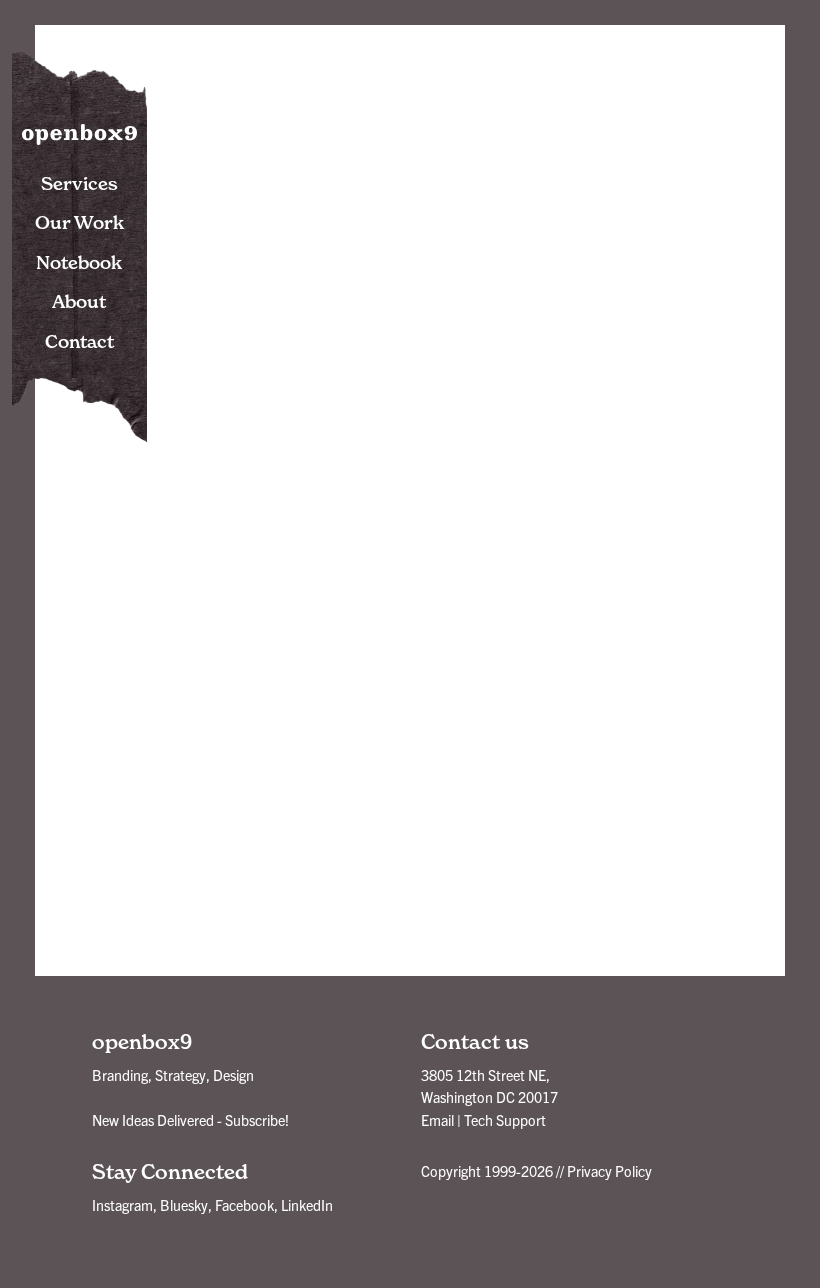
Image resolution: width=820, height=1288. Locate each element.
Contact (79, 341)
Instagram (122, 1205)
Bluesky (184, 1205)
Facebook (244, 1205)
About (79, 301)
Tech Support (505, 1120)
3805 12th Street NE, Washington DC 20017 (489, 1086)
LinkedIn (307, 1205)
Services (79, 183)
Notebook (79, 262)
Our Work (79, 222)
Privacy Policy (609, 1171)
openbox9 (79, 130)
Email (437, 1120)
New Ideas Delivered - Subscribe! (190, 1120)
